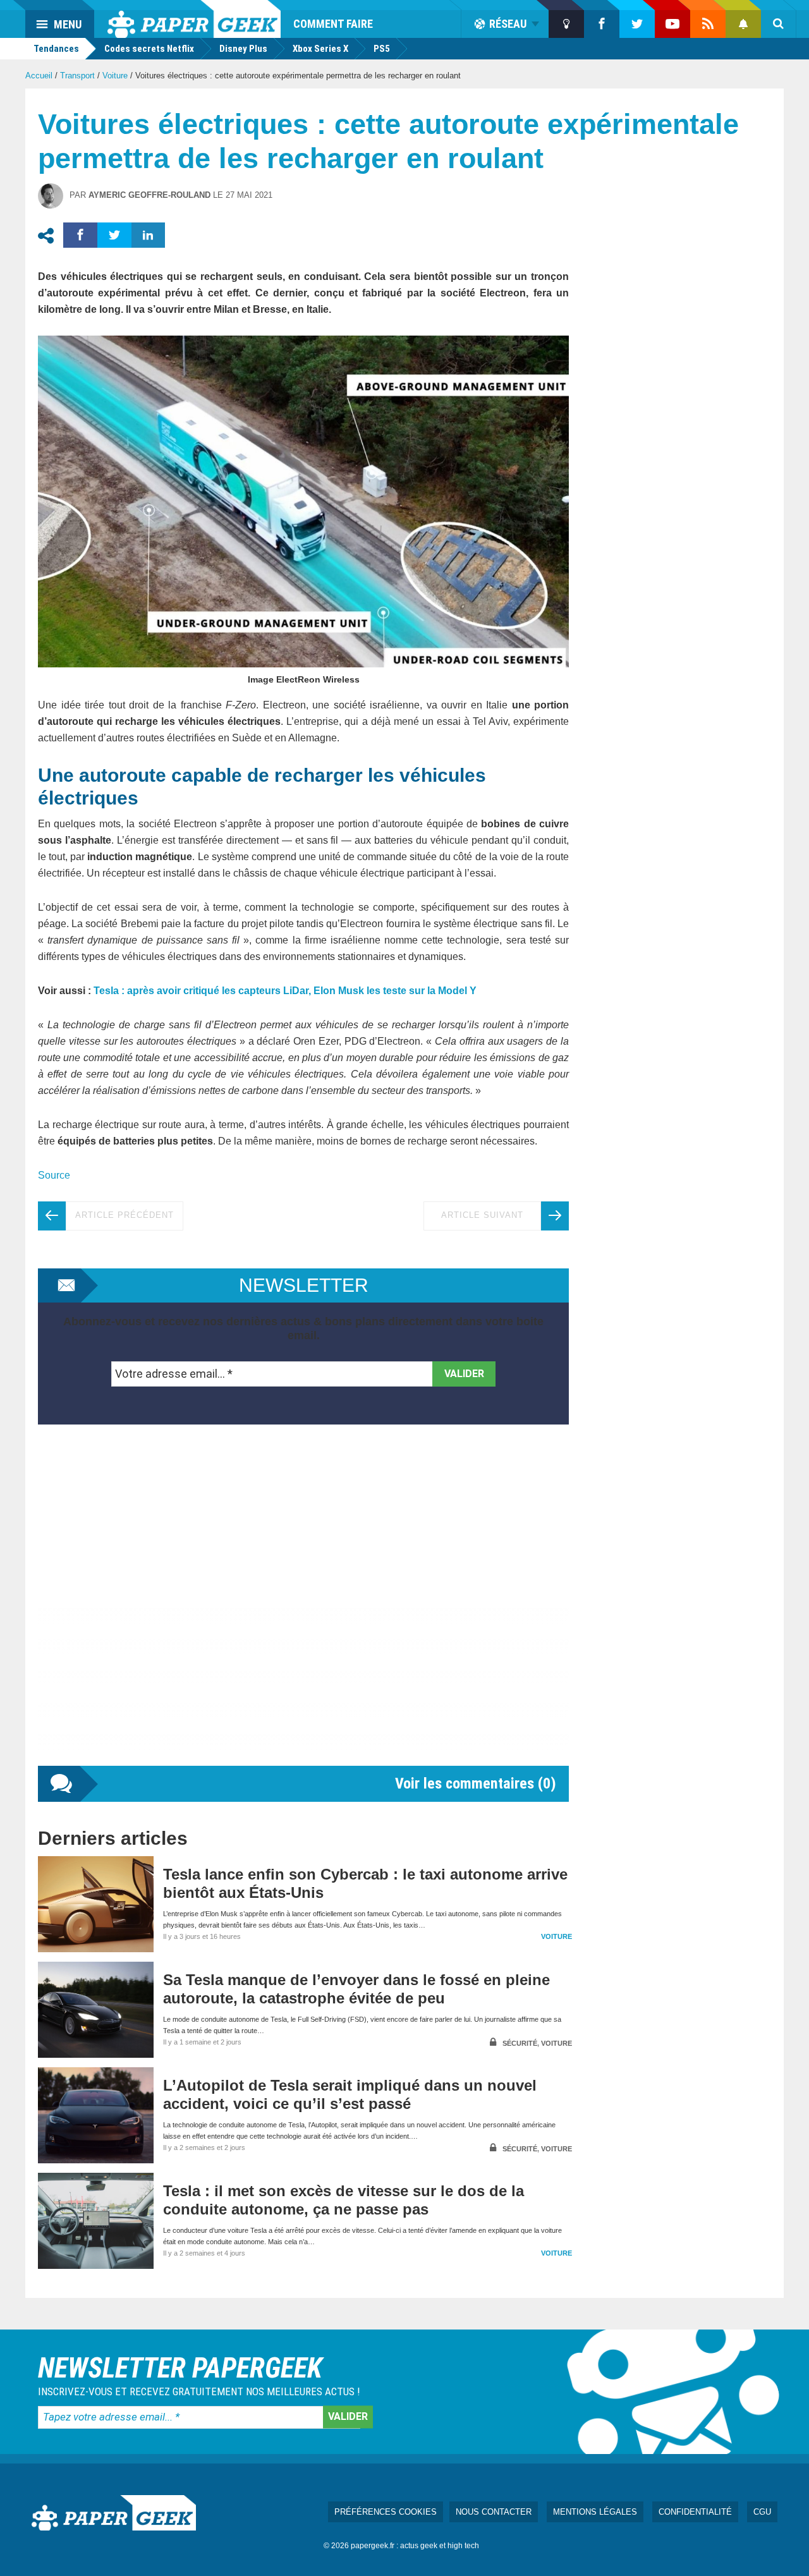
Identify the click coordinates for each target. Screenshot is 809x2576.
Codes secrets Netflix (149, 49)
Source (54, 1175)
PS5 (382, 49)
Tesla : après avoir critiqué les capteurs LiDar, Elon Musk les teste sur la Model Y (285, 991)
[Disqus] (303, 1608)
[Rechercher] (779, 24)
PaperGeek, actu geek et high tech (194, 19)
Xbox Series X (320, 49)
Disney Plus (243, 49)
